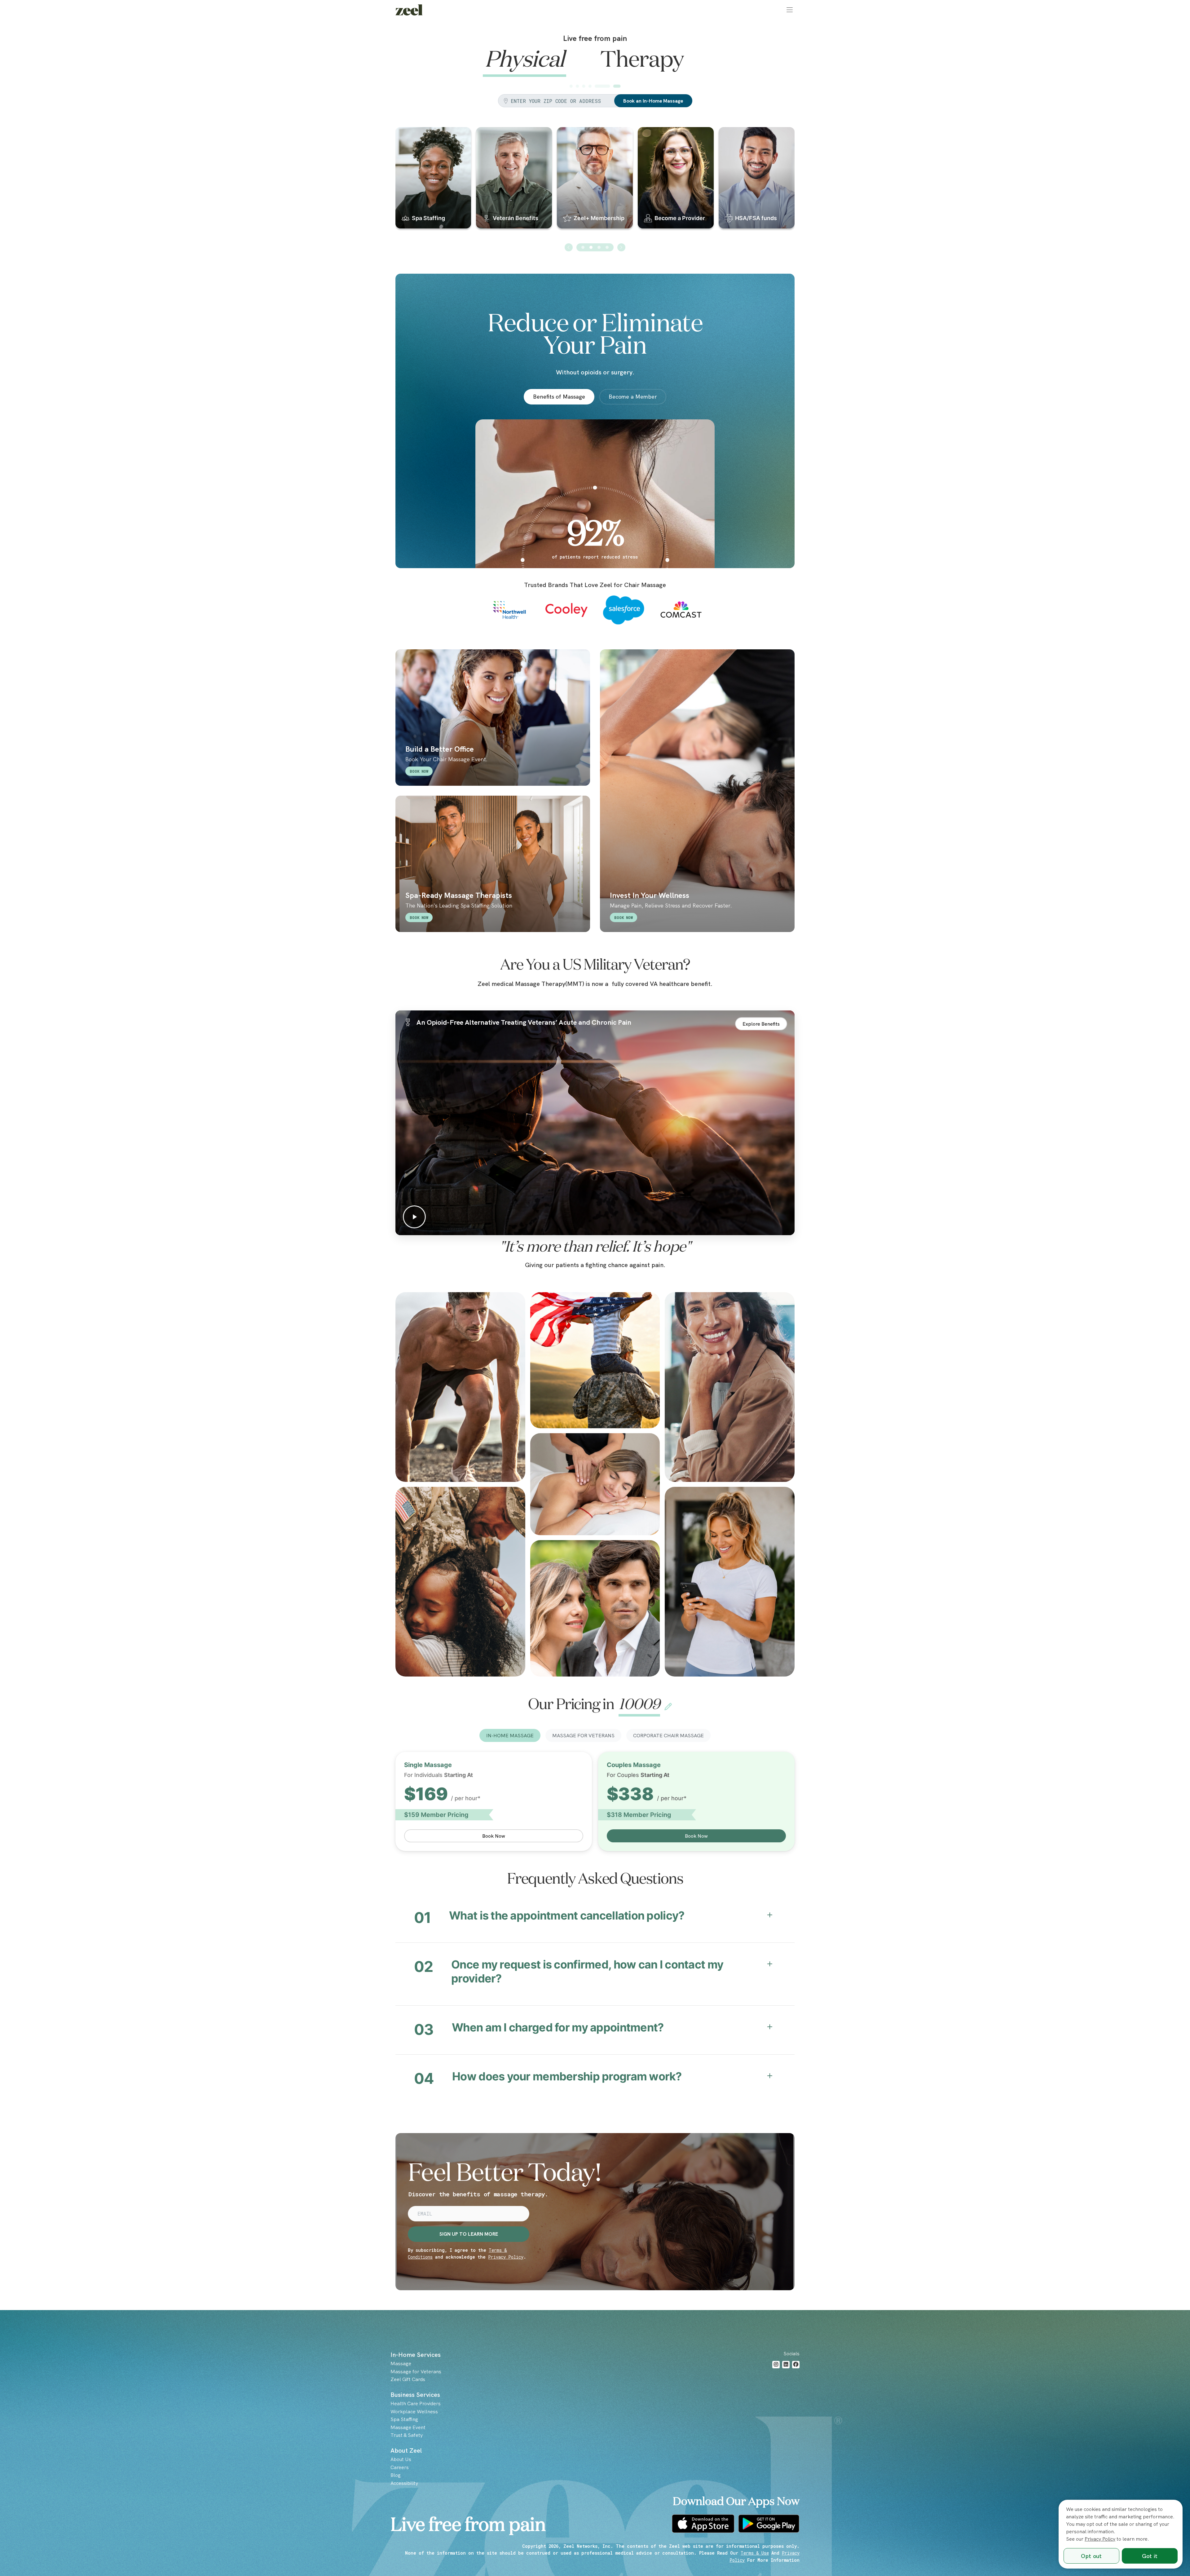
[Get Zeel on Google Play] (769, 2524)
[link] (409, 10)
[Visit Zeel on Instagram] (776, 2364)
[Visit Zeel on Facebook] (796, 2364)
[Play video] (595, 1123)
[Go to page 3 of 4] (599, 247)
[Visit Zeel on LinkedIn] (786, 2364)
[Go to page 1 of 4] (583, 247)
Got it (1150, 2556)
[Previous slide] (569, 247)
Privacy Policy (506, 2257)
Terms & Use (755, 2553)
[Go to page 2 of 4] (591, 247)
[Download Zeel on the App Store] (703, 2524)
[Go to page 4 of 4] (607, 247)
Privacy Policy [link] (1100, 2539)
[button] (790, 10)
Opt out (1091, 2556)
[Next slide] (621, 247)
